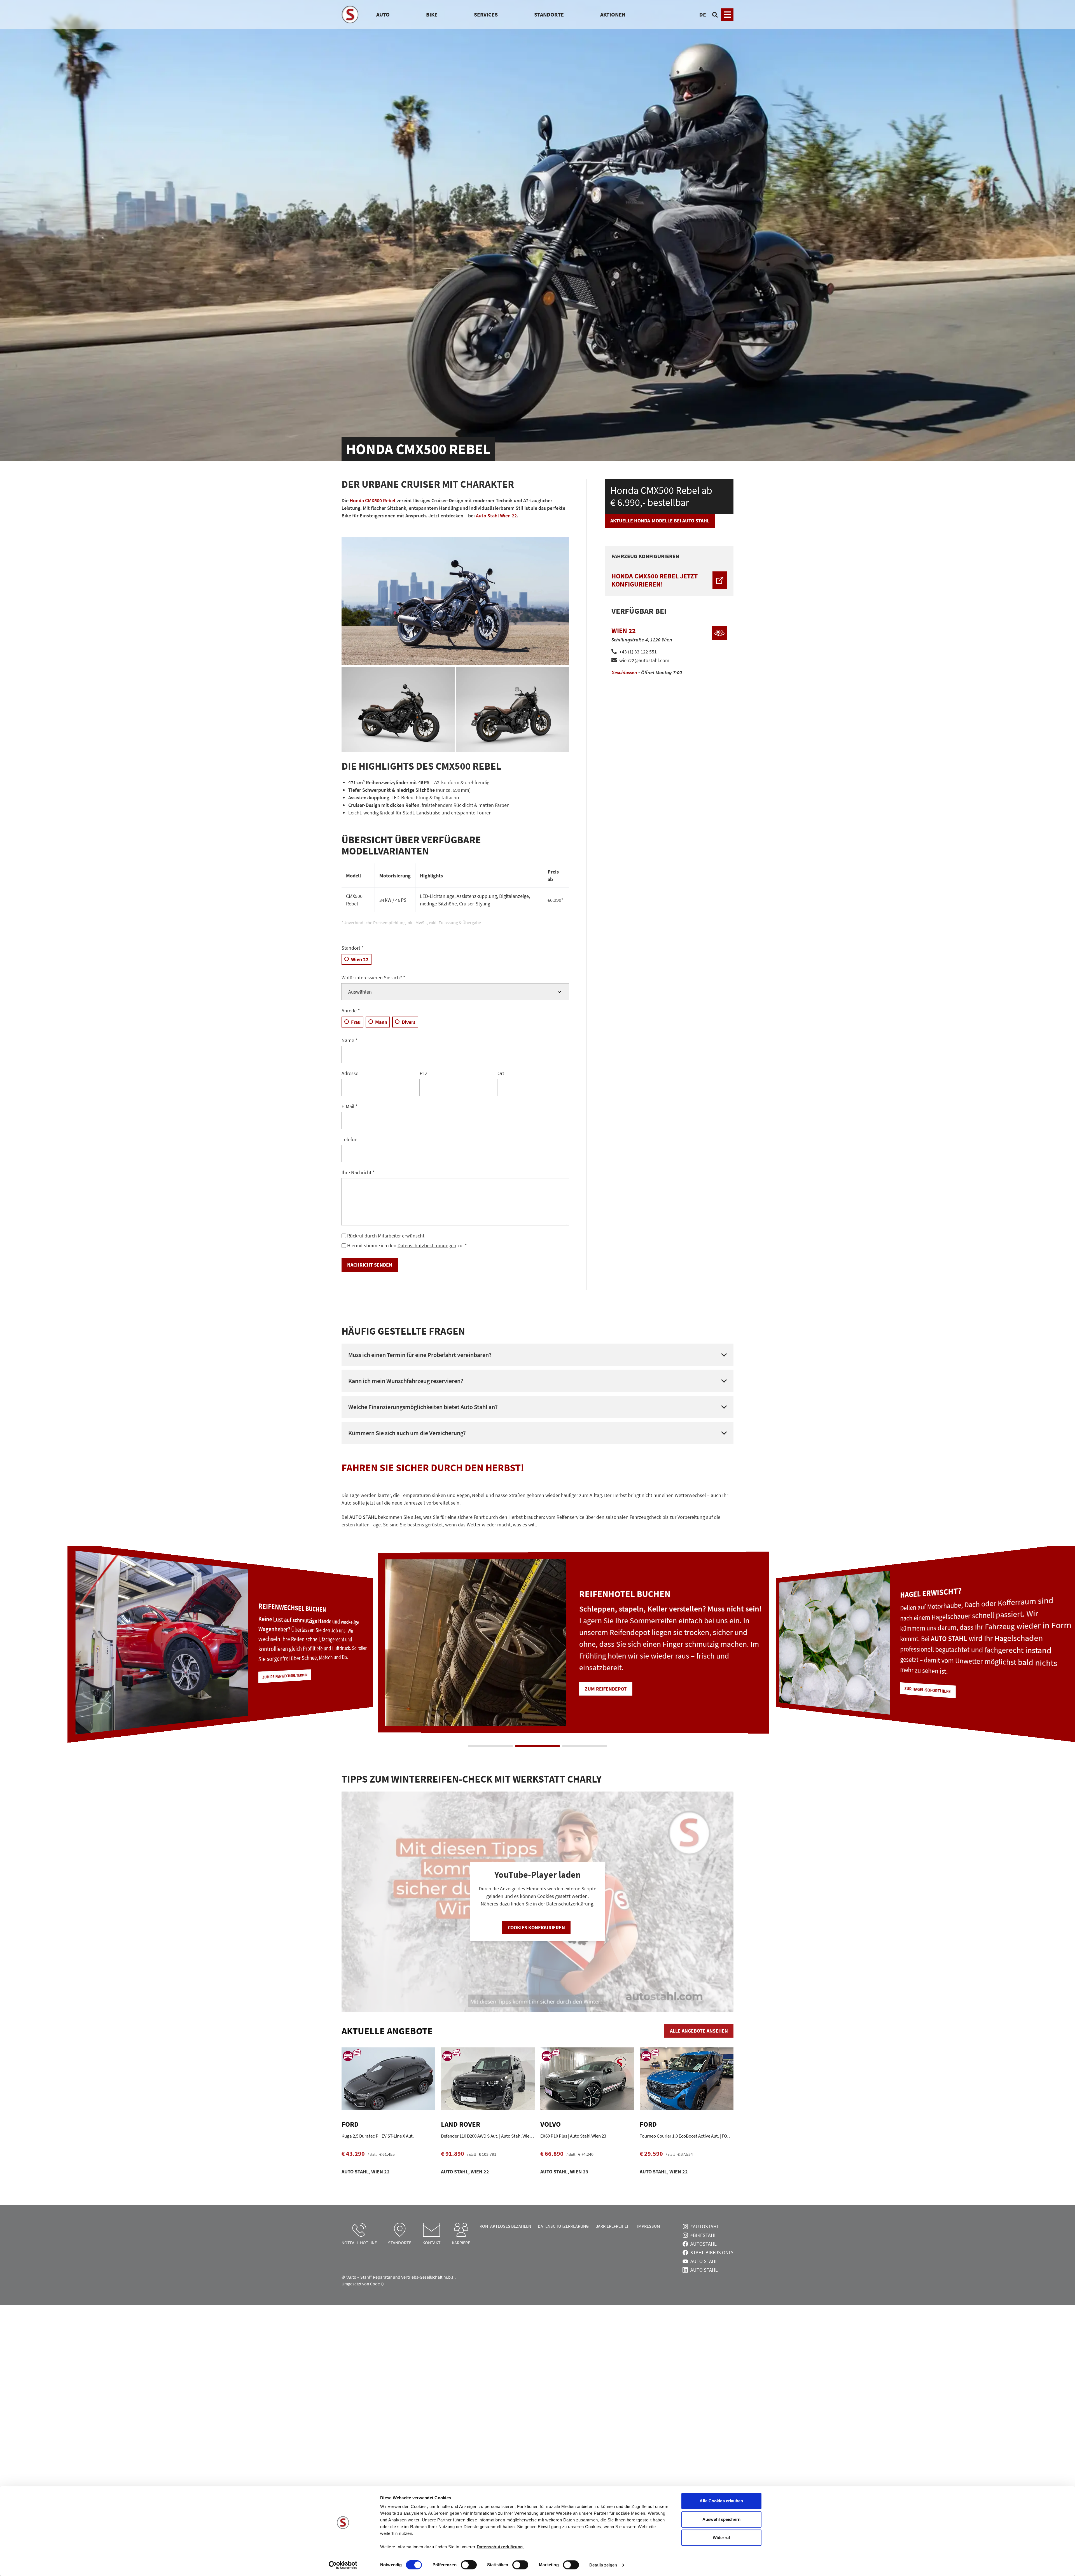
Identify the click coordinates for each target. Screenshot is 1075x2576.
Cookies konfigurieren (536, 1927)
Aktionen (613, 14)
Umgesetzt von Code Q (363, 2284)
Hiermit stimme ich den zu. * (407, 1245)
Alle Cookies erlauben (721, 2501)
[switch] (469, 2565)
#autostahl (705, 2226)
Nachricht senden (370, 1265)
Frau (356, 1022)
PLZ (424, 1073)
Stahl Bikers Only (712, 2252)
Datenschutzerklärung (563, 2226)
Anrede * (351, 1011)
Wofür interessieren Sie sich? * (373, 978)
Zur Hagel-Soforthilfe (251, 1685)
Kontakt (432, 2243)
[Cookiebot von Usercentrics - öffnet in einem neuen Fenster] (343, 2565)
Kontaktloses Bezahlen (505, 2226)
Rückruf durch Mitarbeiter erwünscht (386, 1236)
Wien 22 (360, 959)
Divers (409, 1022)
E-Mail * (350, 1106)
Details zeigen (603, 2565)
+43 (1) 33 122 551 (638, 652)
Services (486, 14)
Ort (501, 1073)
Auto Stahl (704, 2261)
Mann (381, 1022)
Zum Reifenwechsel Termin (583, 1683)
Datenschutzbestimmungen (427, 1245)
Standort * (353, 948)
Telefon (350, 1139)
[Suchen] (715, 15)
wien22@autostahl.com (644, 660)
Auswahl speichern (721, 2519)
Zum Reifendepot (876, 1684)
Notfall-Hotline (359, 2243)
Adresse (350, 1073)
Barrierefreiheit (613, 2226)
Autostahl (704, 2244)
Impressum (649, 2226)
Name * (350, 1040)
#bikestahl (704, 2235)
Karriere (461, 2243)
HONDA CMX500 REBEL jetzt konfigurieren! (655, 580)
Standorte (549, 14)
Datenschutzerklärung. (501, 2547)
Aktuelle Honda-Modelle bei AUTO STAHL (660, 521)
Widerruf (721, 2538)
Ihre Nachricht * (358, 1172)
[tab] (490, 1746)
